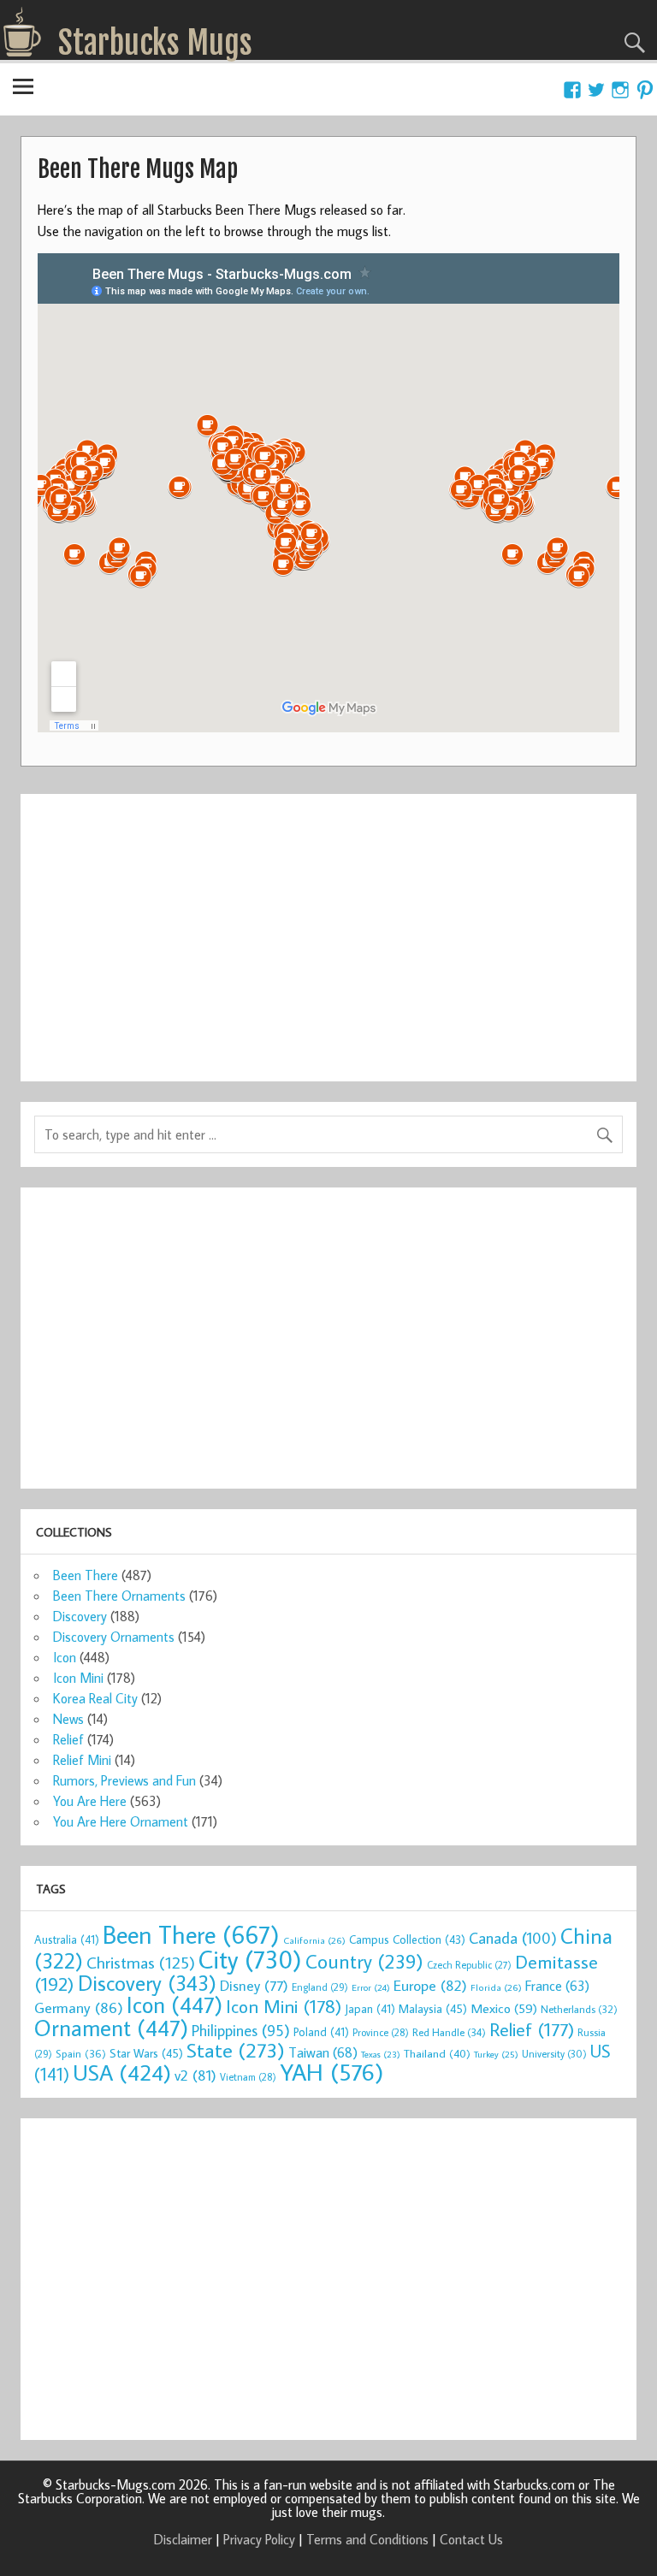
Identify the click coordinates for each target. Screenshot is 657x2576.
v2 (195, 2075)
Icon (65, 1657)
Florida (496, 1987)
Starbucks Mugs (155, 43)
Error (371, 1987)
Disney (254, 1985)
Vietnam (248, 2077)
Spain (81, 2054)
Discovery (80, 1616)
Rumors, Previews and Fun (124, 1780)
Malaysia (433, 2008)
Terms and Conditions (367, 2539)
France (557, 1985)
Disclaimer (183, 2539)
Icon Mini (78, 1678)
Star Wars (146, 2053)
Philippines (241, 2030)
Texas (381, 2054)
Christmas (141, 1962)
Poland (321, 2032)
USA (122, 2072)
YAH (331, 2072)
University (554, 2054)
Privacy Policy (259, 2539)
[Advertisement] (328, 927)
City (250, 1959)
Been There (86, 1575)
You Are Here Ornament (121, 1821)
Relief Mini (82, 1760)
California (314, 1940)
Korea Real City (95, 1698)
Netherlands (579, 2009)
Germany (79, 2008)
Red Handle (449, 2032)
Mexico (504, 2008)
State (236, 2049)
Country (364, 1961)
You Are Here (90, 1801)
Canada (513, 1938)
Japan (370, 2009)
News (68, 1719)
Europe (430, 1985)
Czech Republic (469, 1965)
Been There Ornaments (119, 1596)
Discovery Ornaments (114, 1637)
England (320, 1987)
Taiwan (323, 2052)
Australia (67, 1939)
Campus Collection (407, 1939)
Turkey (496, 2054)
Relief (68, 1739)
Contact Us (471, 2539)
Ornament (111, 2028)
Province (381, 2032)
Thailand (437, 2053)
